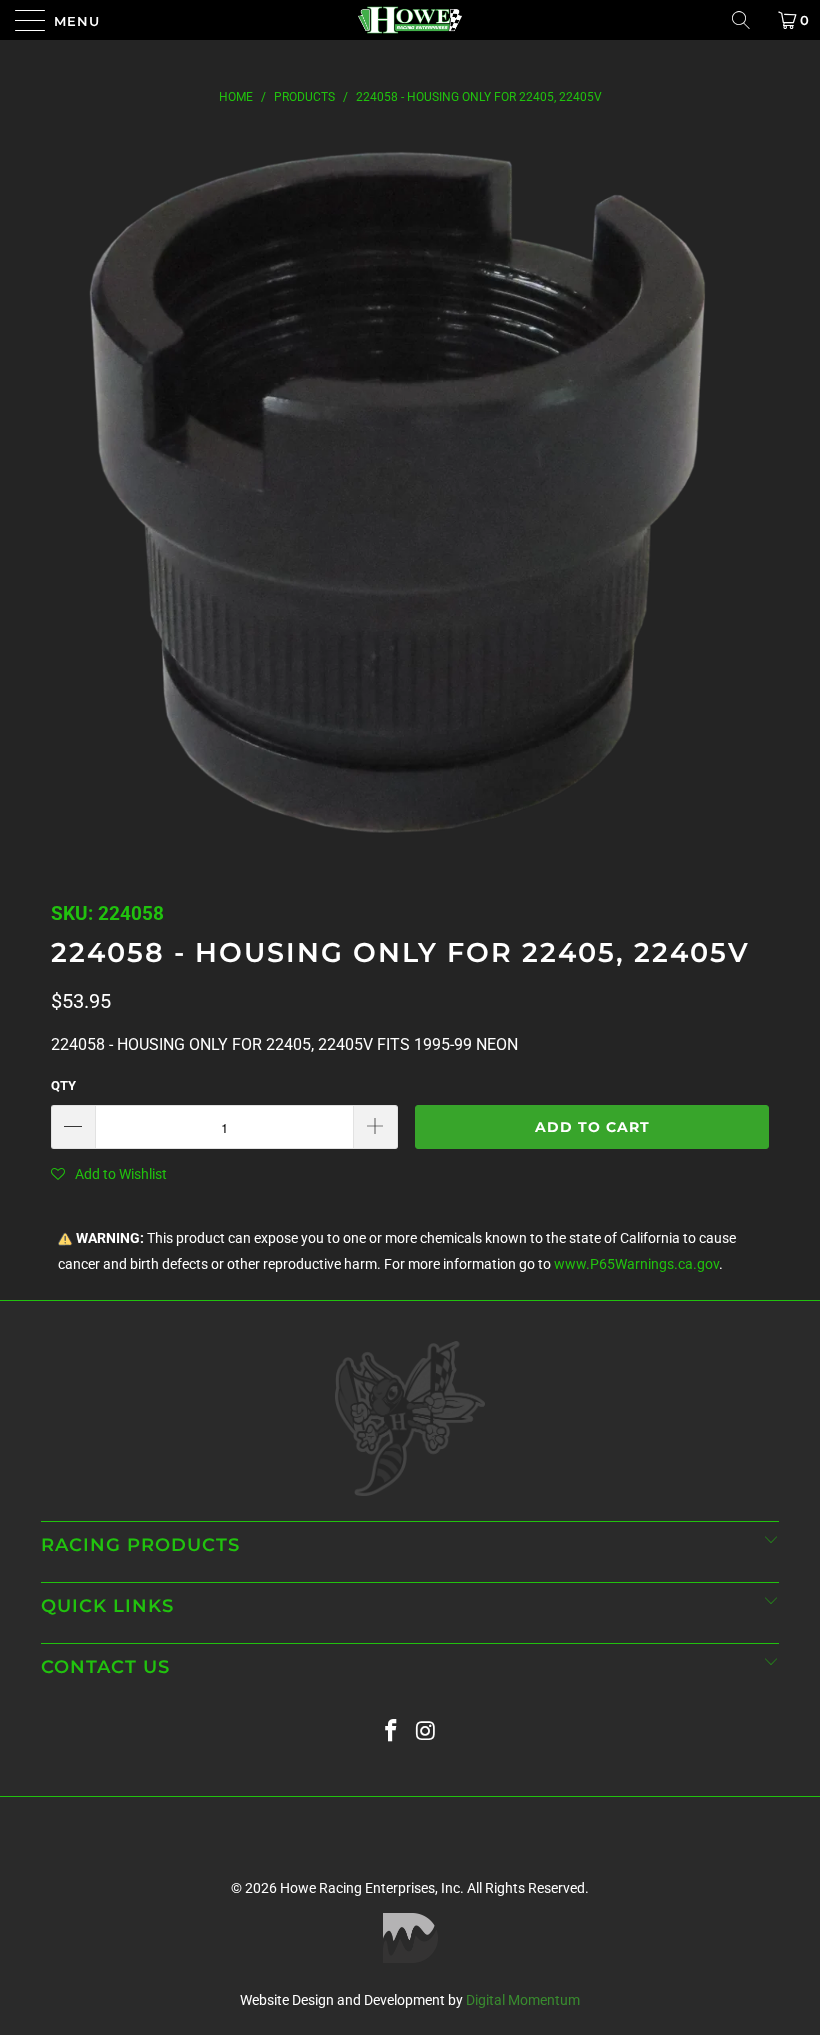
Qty (63, 1085)
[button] (109, 1174)
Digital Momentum (523, 2000)
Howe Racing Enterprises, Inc (370, 1888)
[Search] (748, 20)
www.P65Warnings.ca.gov (636, 1264)
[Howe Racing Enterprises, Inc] (410, 20)
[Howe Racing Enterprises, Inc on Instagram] (427, 1731)
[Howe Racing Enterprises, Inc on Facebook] (392, 1731)
